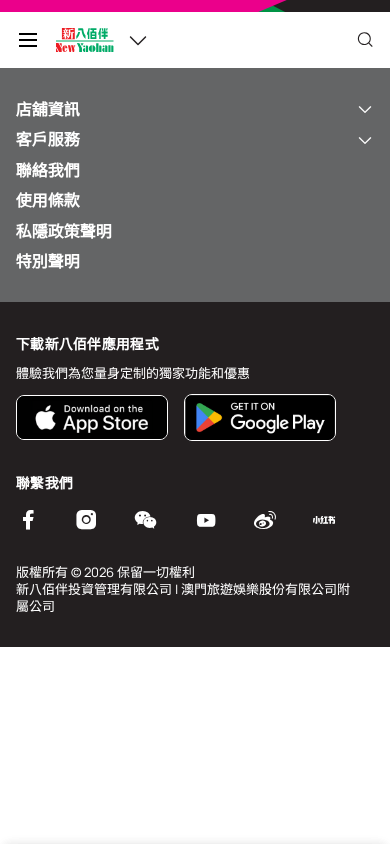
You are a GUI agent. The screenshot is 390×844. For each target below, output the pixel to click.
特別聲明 (48, 261)
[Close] (365, 40)
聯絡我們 (48, 170)
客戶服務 (48, 139)
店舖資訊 (48, 109)
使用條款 (48, 200)
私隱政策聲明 (64, 231)
